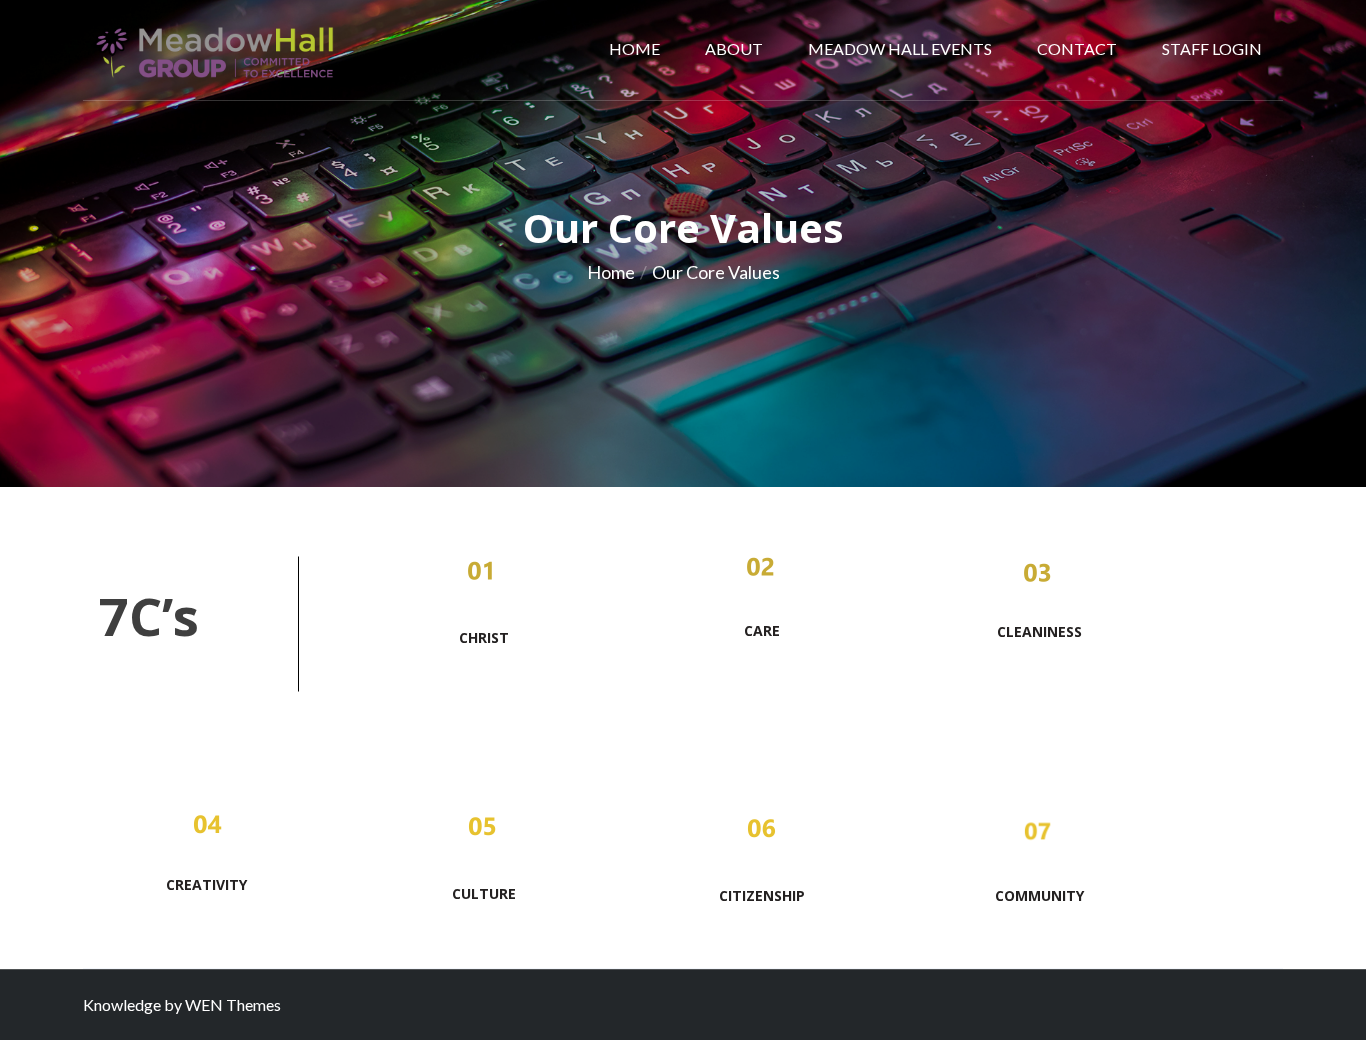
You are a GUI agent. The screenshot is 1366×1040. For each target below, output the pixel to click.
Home (634, 48)
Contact (1077, 48)
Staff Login (1212, 48)
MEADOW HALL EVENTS (900, 48)
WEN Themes (233, 1004)
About (734, 48)
